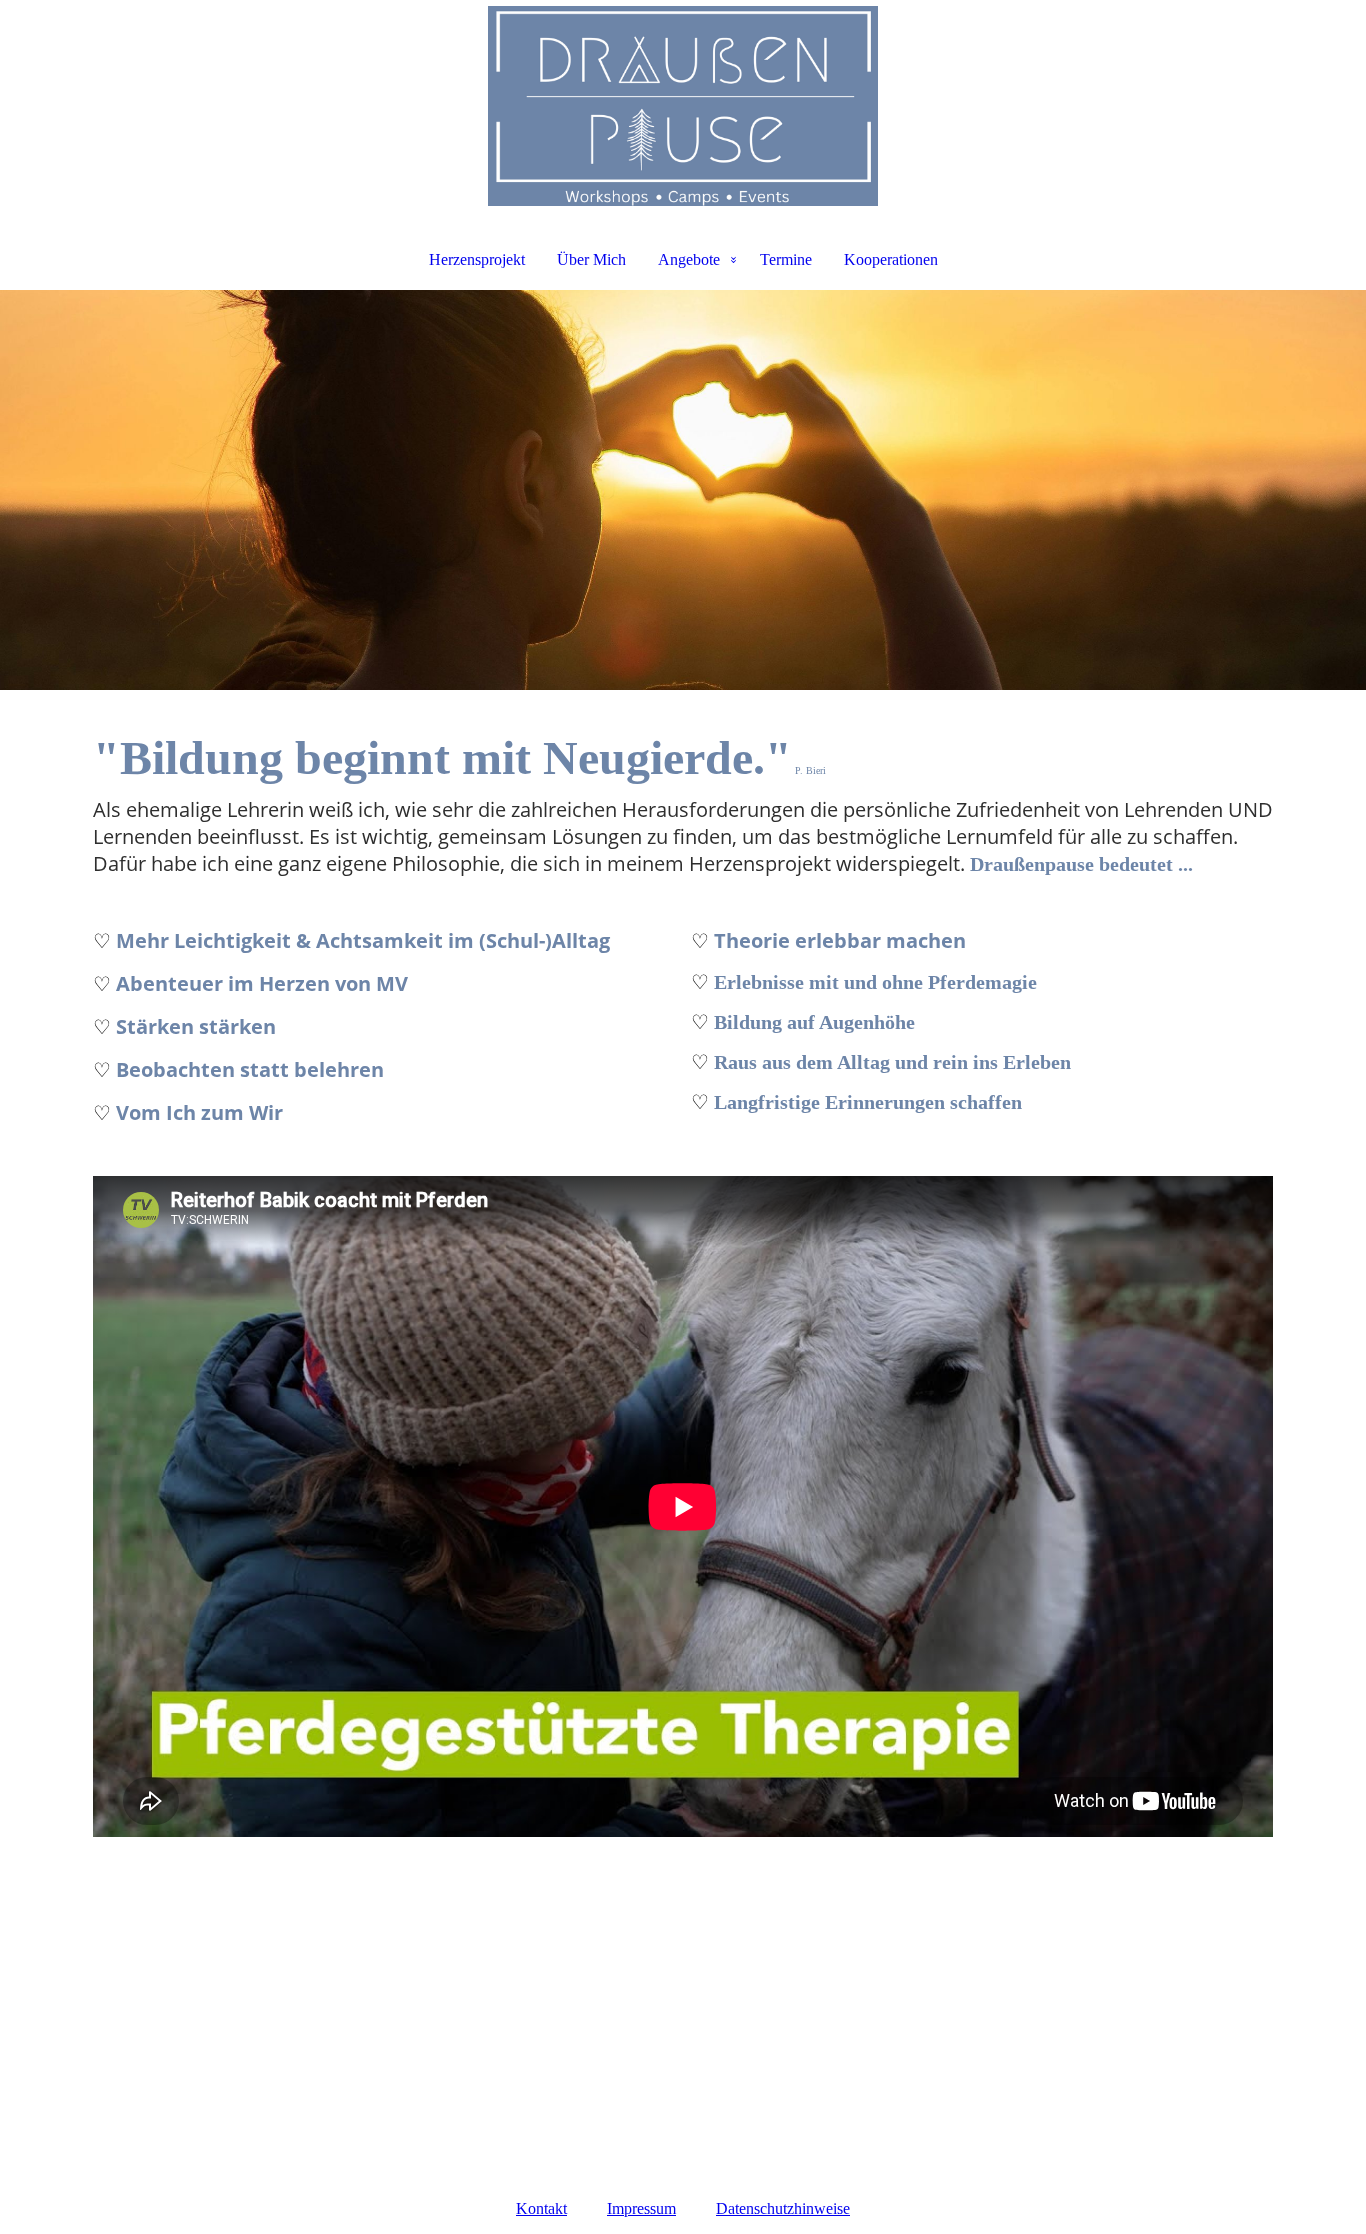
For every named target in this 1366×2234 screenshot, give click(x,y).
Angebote (689, 259)
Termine (786, 259)
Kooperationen (891, 259)
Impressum (641, 2208)
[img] (683, 106)
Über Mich (591, 259)
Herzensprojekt (477, 259)
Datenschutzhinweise (783, 2208)
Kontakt (541, 2208)
